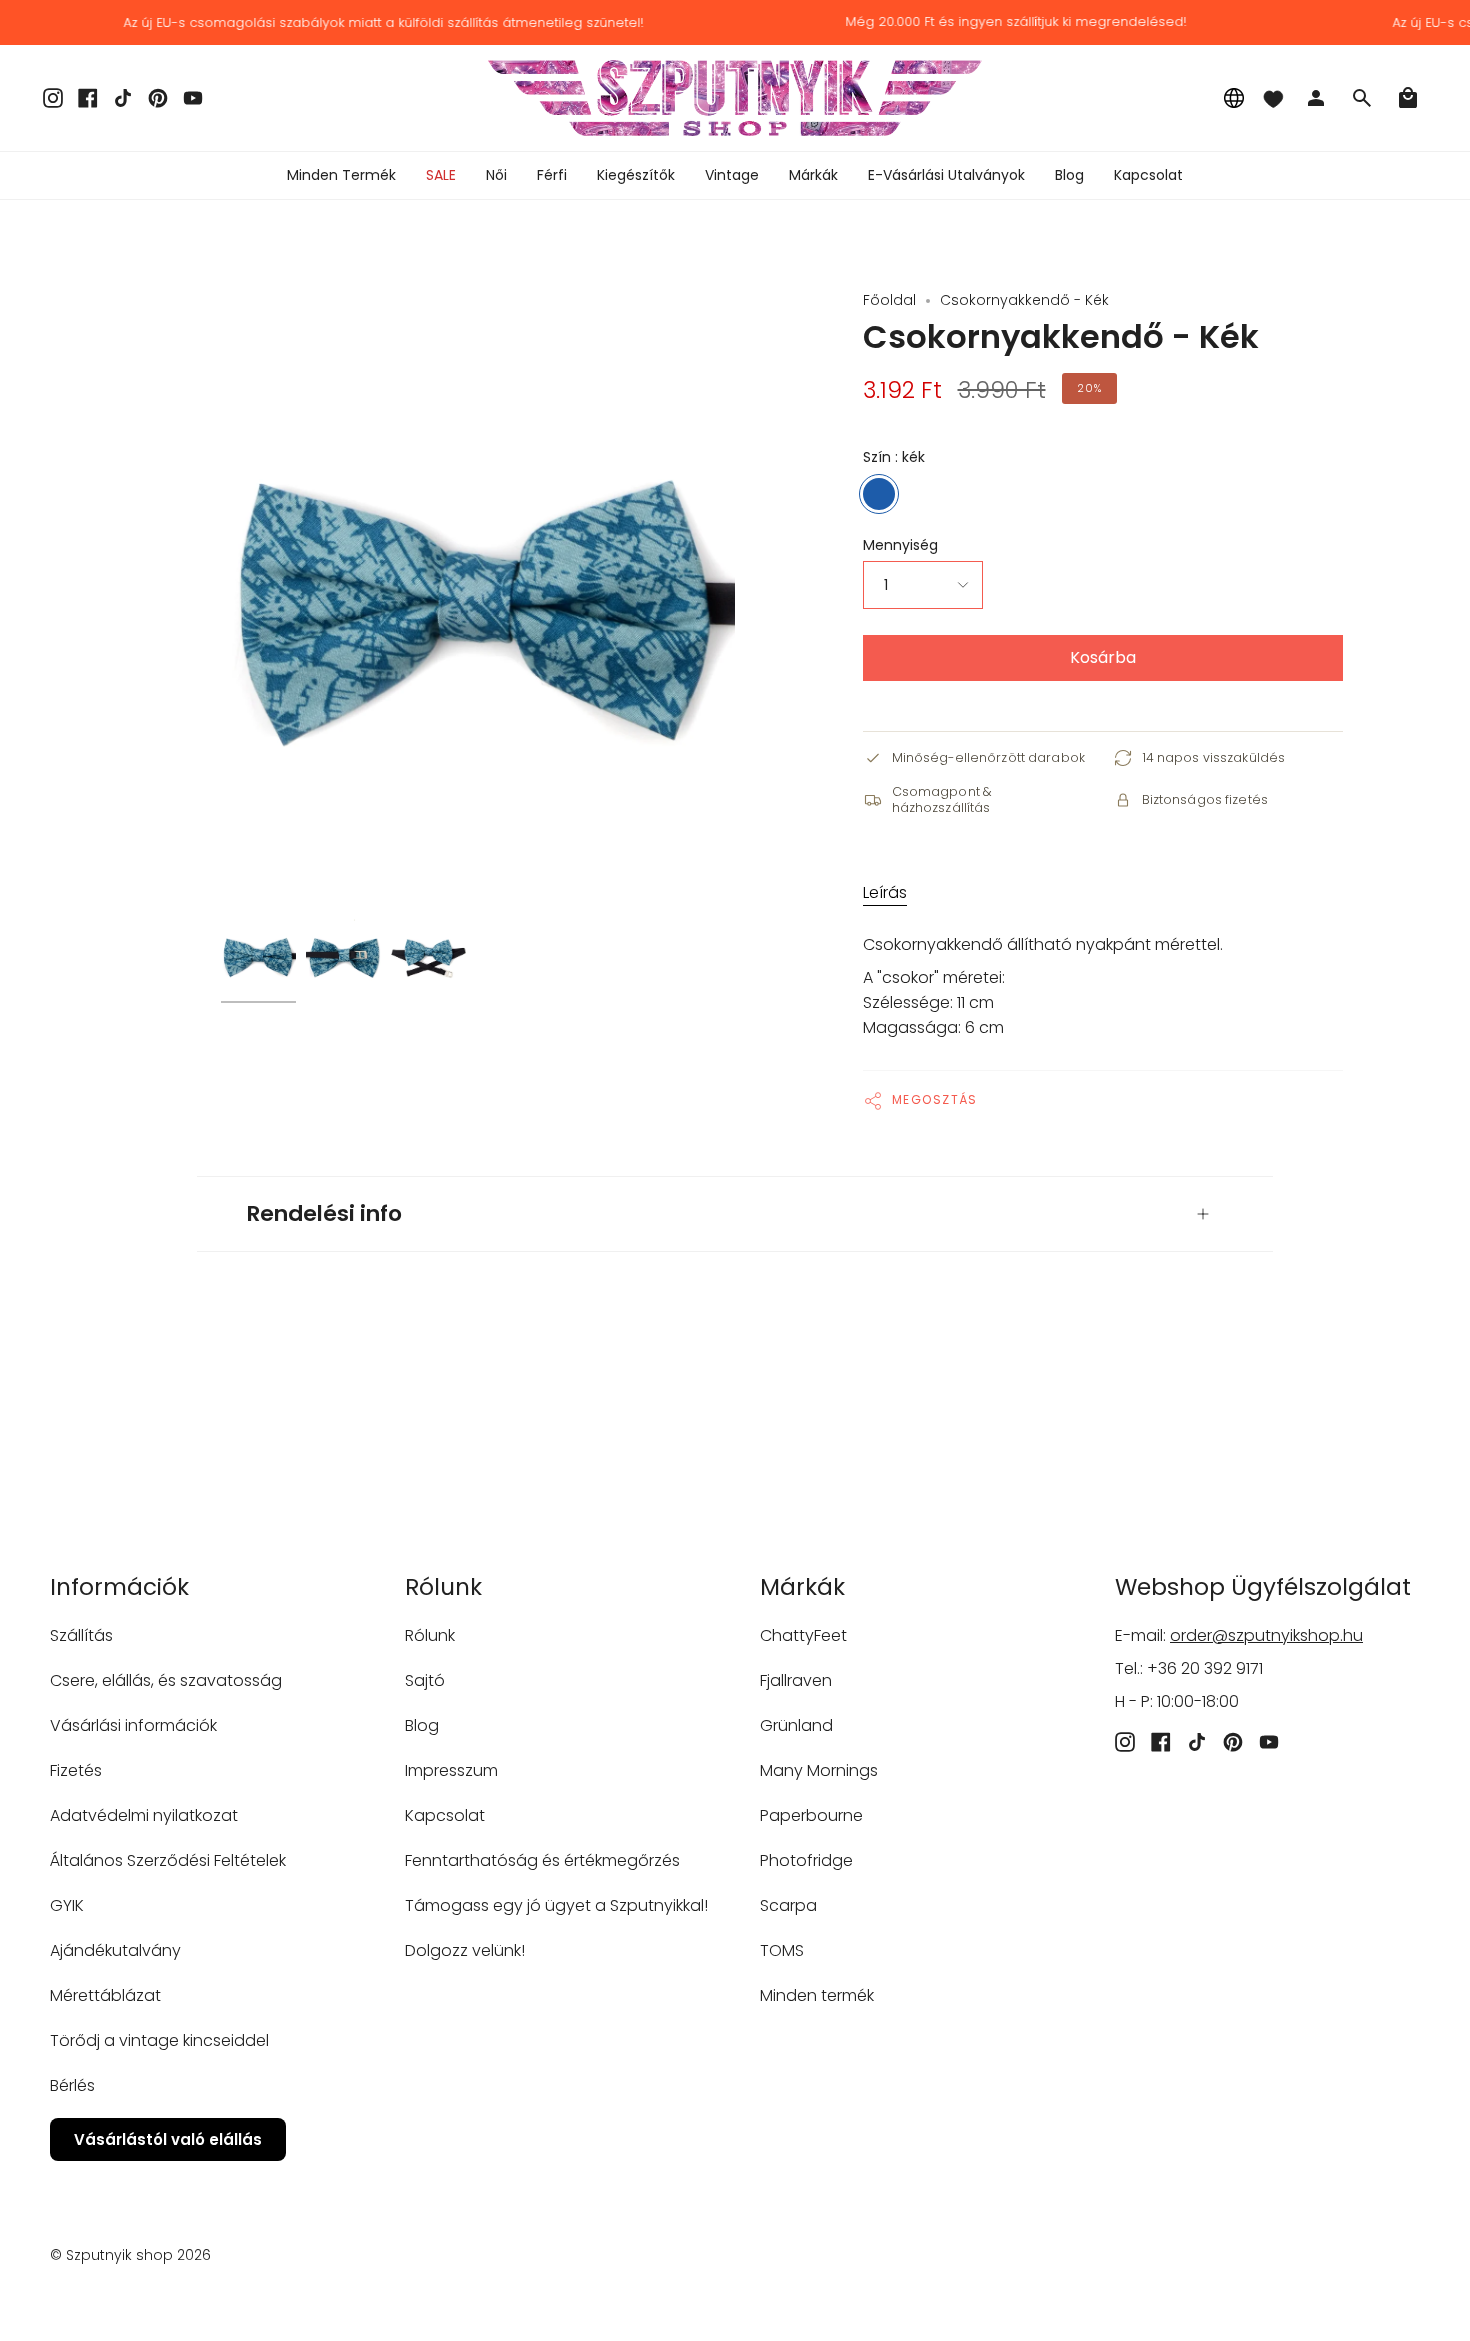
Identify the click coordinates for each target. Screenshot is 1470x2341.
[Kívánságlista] (1273, 98)
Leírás (885, 892)
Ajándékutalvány (115, 1950)
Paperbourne (811, 1815)
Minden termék (817, 1995)
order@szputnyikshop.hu (1266, 1635)
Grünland (796, 1725)
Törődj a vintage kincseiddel (159, 2040)
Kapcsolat (445, 1815)
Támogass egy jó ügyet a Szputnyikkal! (556, 1905)
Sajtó (425, 1680)
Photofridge (806, 1860)
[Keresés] (1362, 98)
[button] (496, 175)
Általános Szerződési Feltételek (168, 1860)
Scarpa (788, 1905)
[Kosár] (1408, 98)
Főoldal (889, 300)
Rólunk (430, 1635)
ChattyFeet (803, 1635)
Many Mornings (819, 1770)
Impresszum (451, 1770)
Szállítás (81, 1635)
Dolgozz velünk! (465, 1950)
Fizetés (76, 1770)
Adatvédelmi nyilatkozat (144, 1815)
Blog (422, 1725)
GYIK (67, 1905)
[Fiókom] (1316, 98)
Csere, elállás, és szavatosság (166, 1680)
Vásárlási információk (133, 1725)
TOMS (782, 1950)
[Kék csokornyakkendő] (258, 955)
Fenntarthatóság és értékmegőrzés (542, 1860)
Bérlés (72, 2085)
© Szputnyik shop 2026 (130, 2255)
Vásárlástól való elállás (168, 2139)
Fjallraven (796, 1680)
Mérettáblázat (105, 1995)
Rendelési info (324, 1213)
